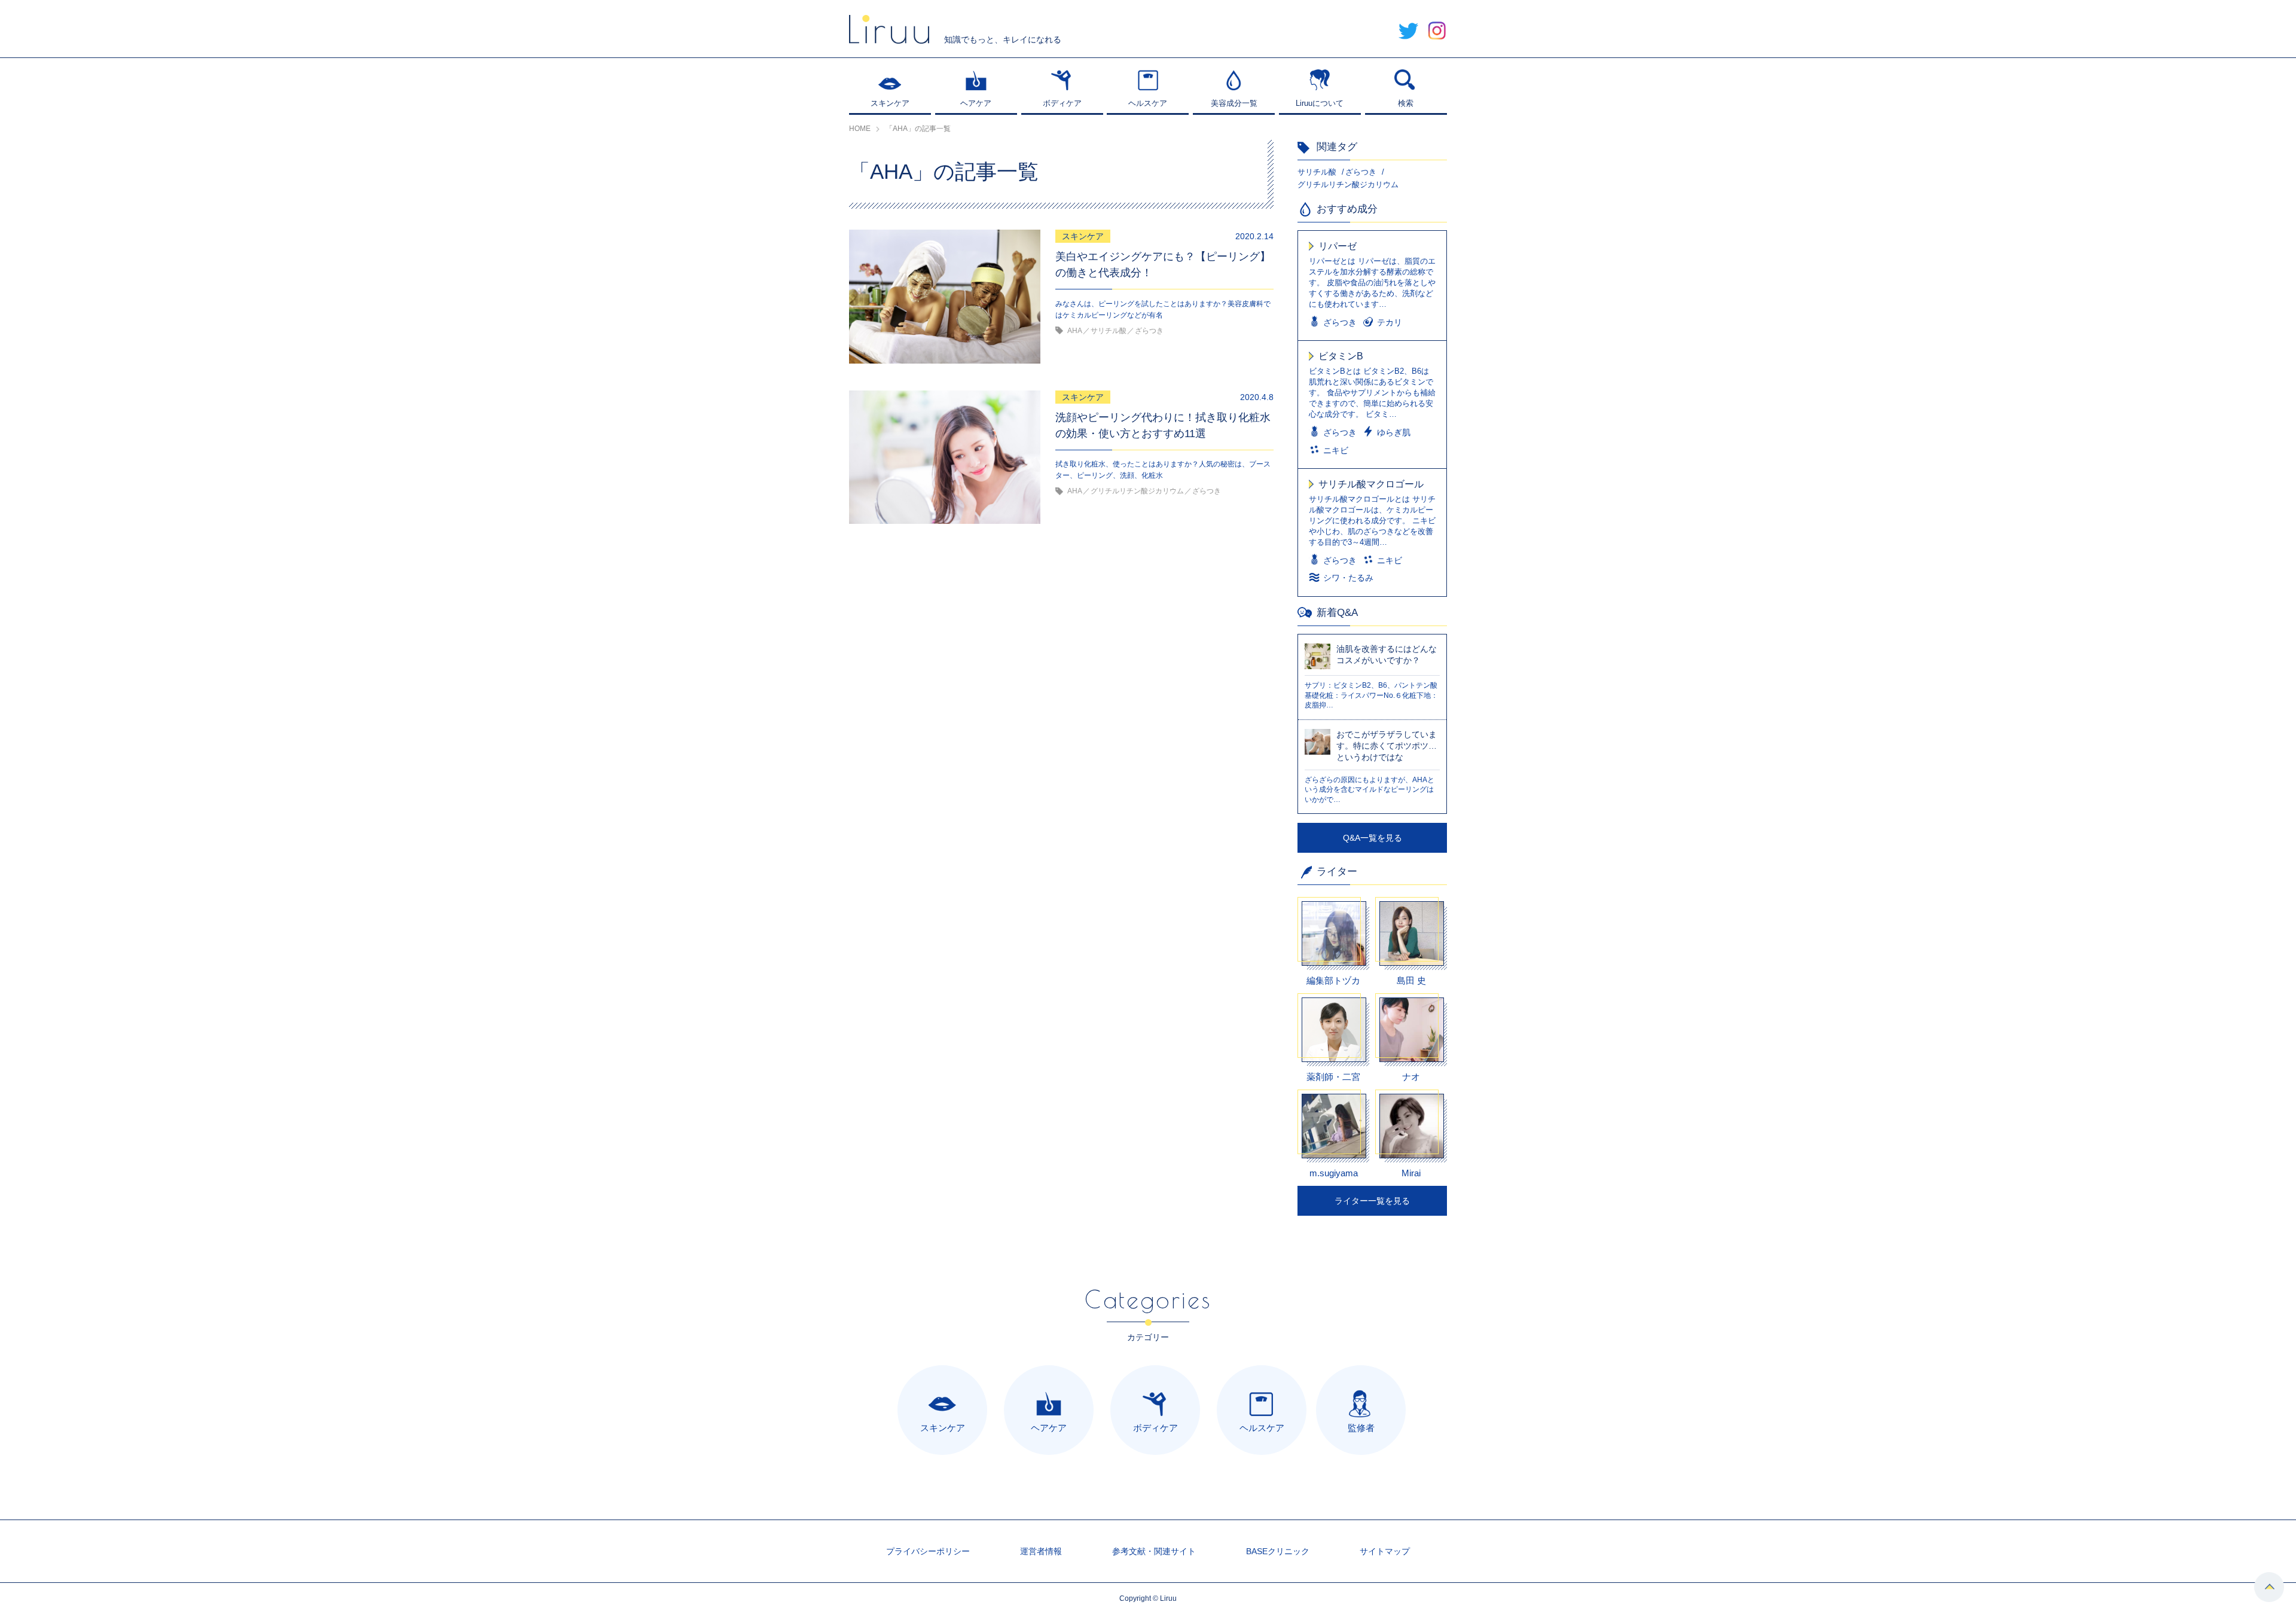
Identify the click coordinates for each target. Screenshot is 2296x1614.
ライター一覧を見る (1372, 1201)
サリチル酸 (1317, 172)
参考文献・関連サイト (1154, 1551)
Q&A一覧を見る (1373, 838)
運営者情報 (1041, 1551)
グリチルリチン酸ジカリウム (1348, 184)
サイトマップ (1385, 1551)
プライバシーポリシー (928, 1551)
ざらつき (1361, 172)
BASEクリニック (1278, 1551)
